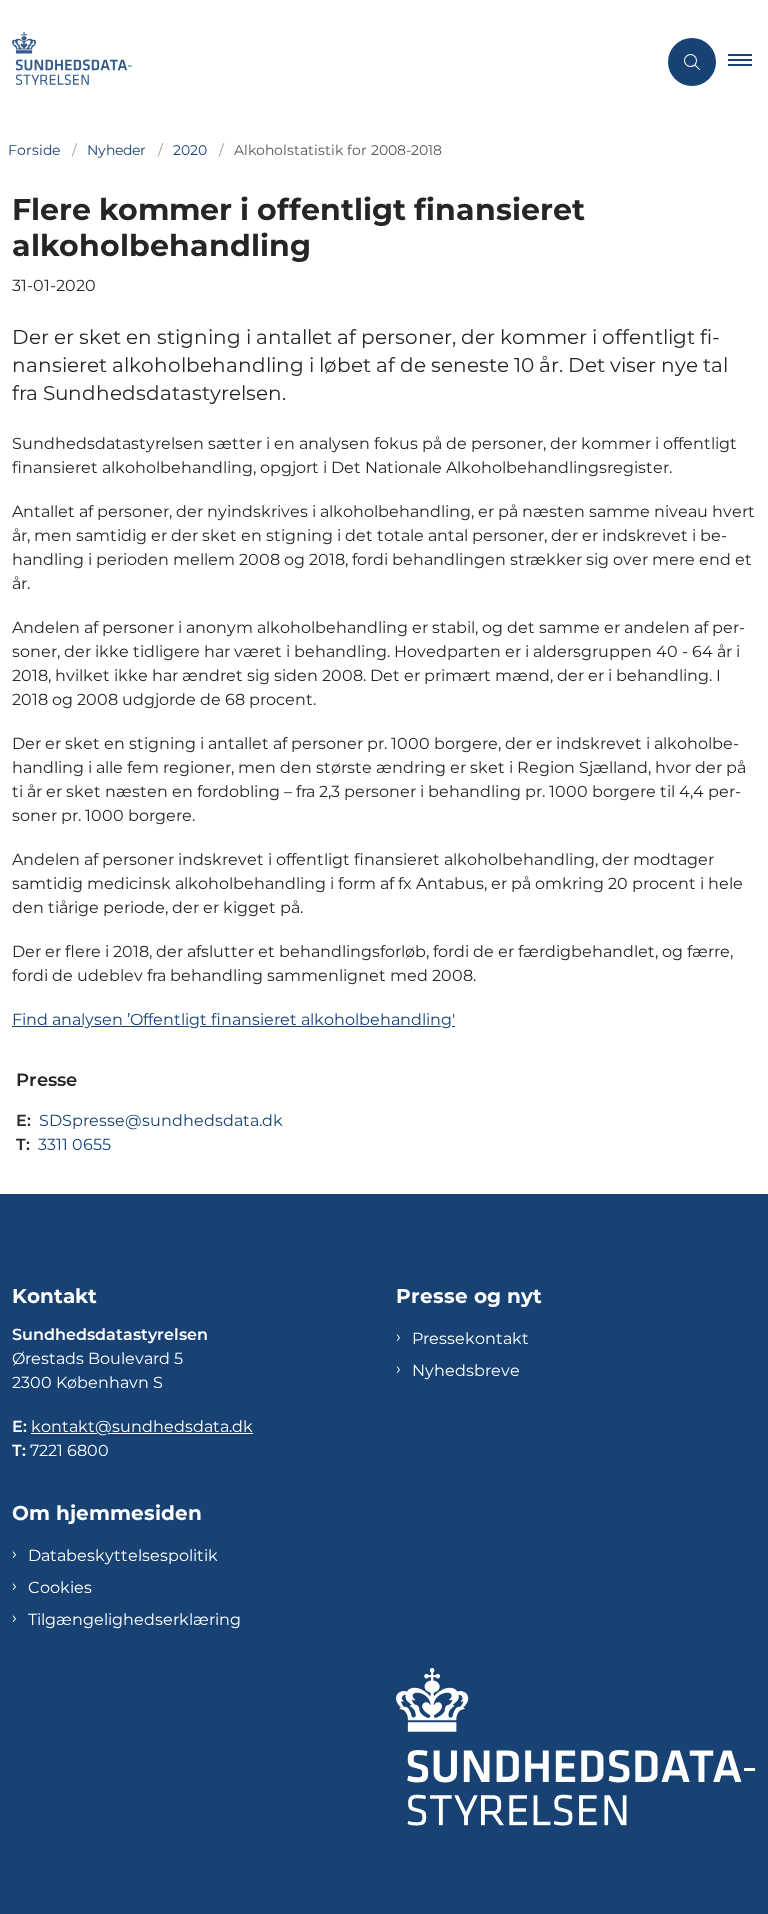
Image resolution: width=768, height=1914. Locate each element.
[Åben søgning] (692, 62)
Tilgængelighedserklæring (134, 1619)
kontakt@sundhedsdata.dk (142, 1426)
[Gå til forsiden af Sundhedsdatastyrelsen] (320, 62)
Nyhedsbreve (466, 1370)
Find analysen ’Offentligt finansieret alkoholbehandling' (233, 1019)
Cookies (60, 1587)
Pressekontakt (470, 1338)
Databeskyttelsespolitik (123, 1555)
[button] (748, 62)
